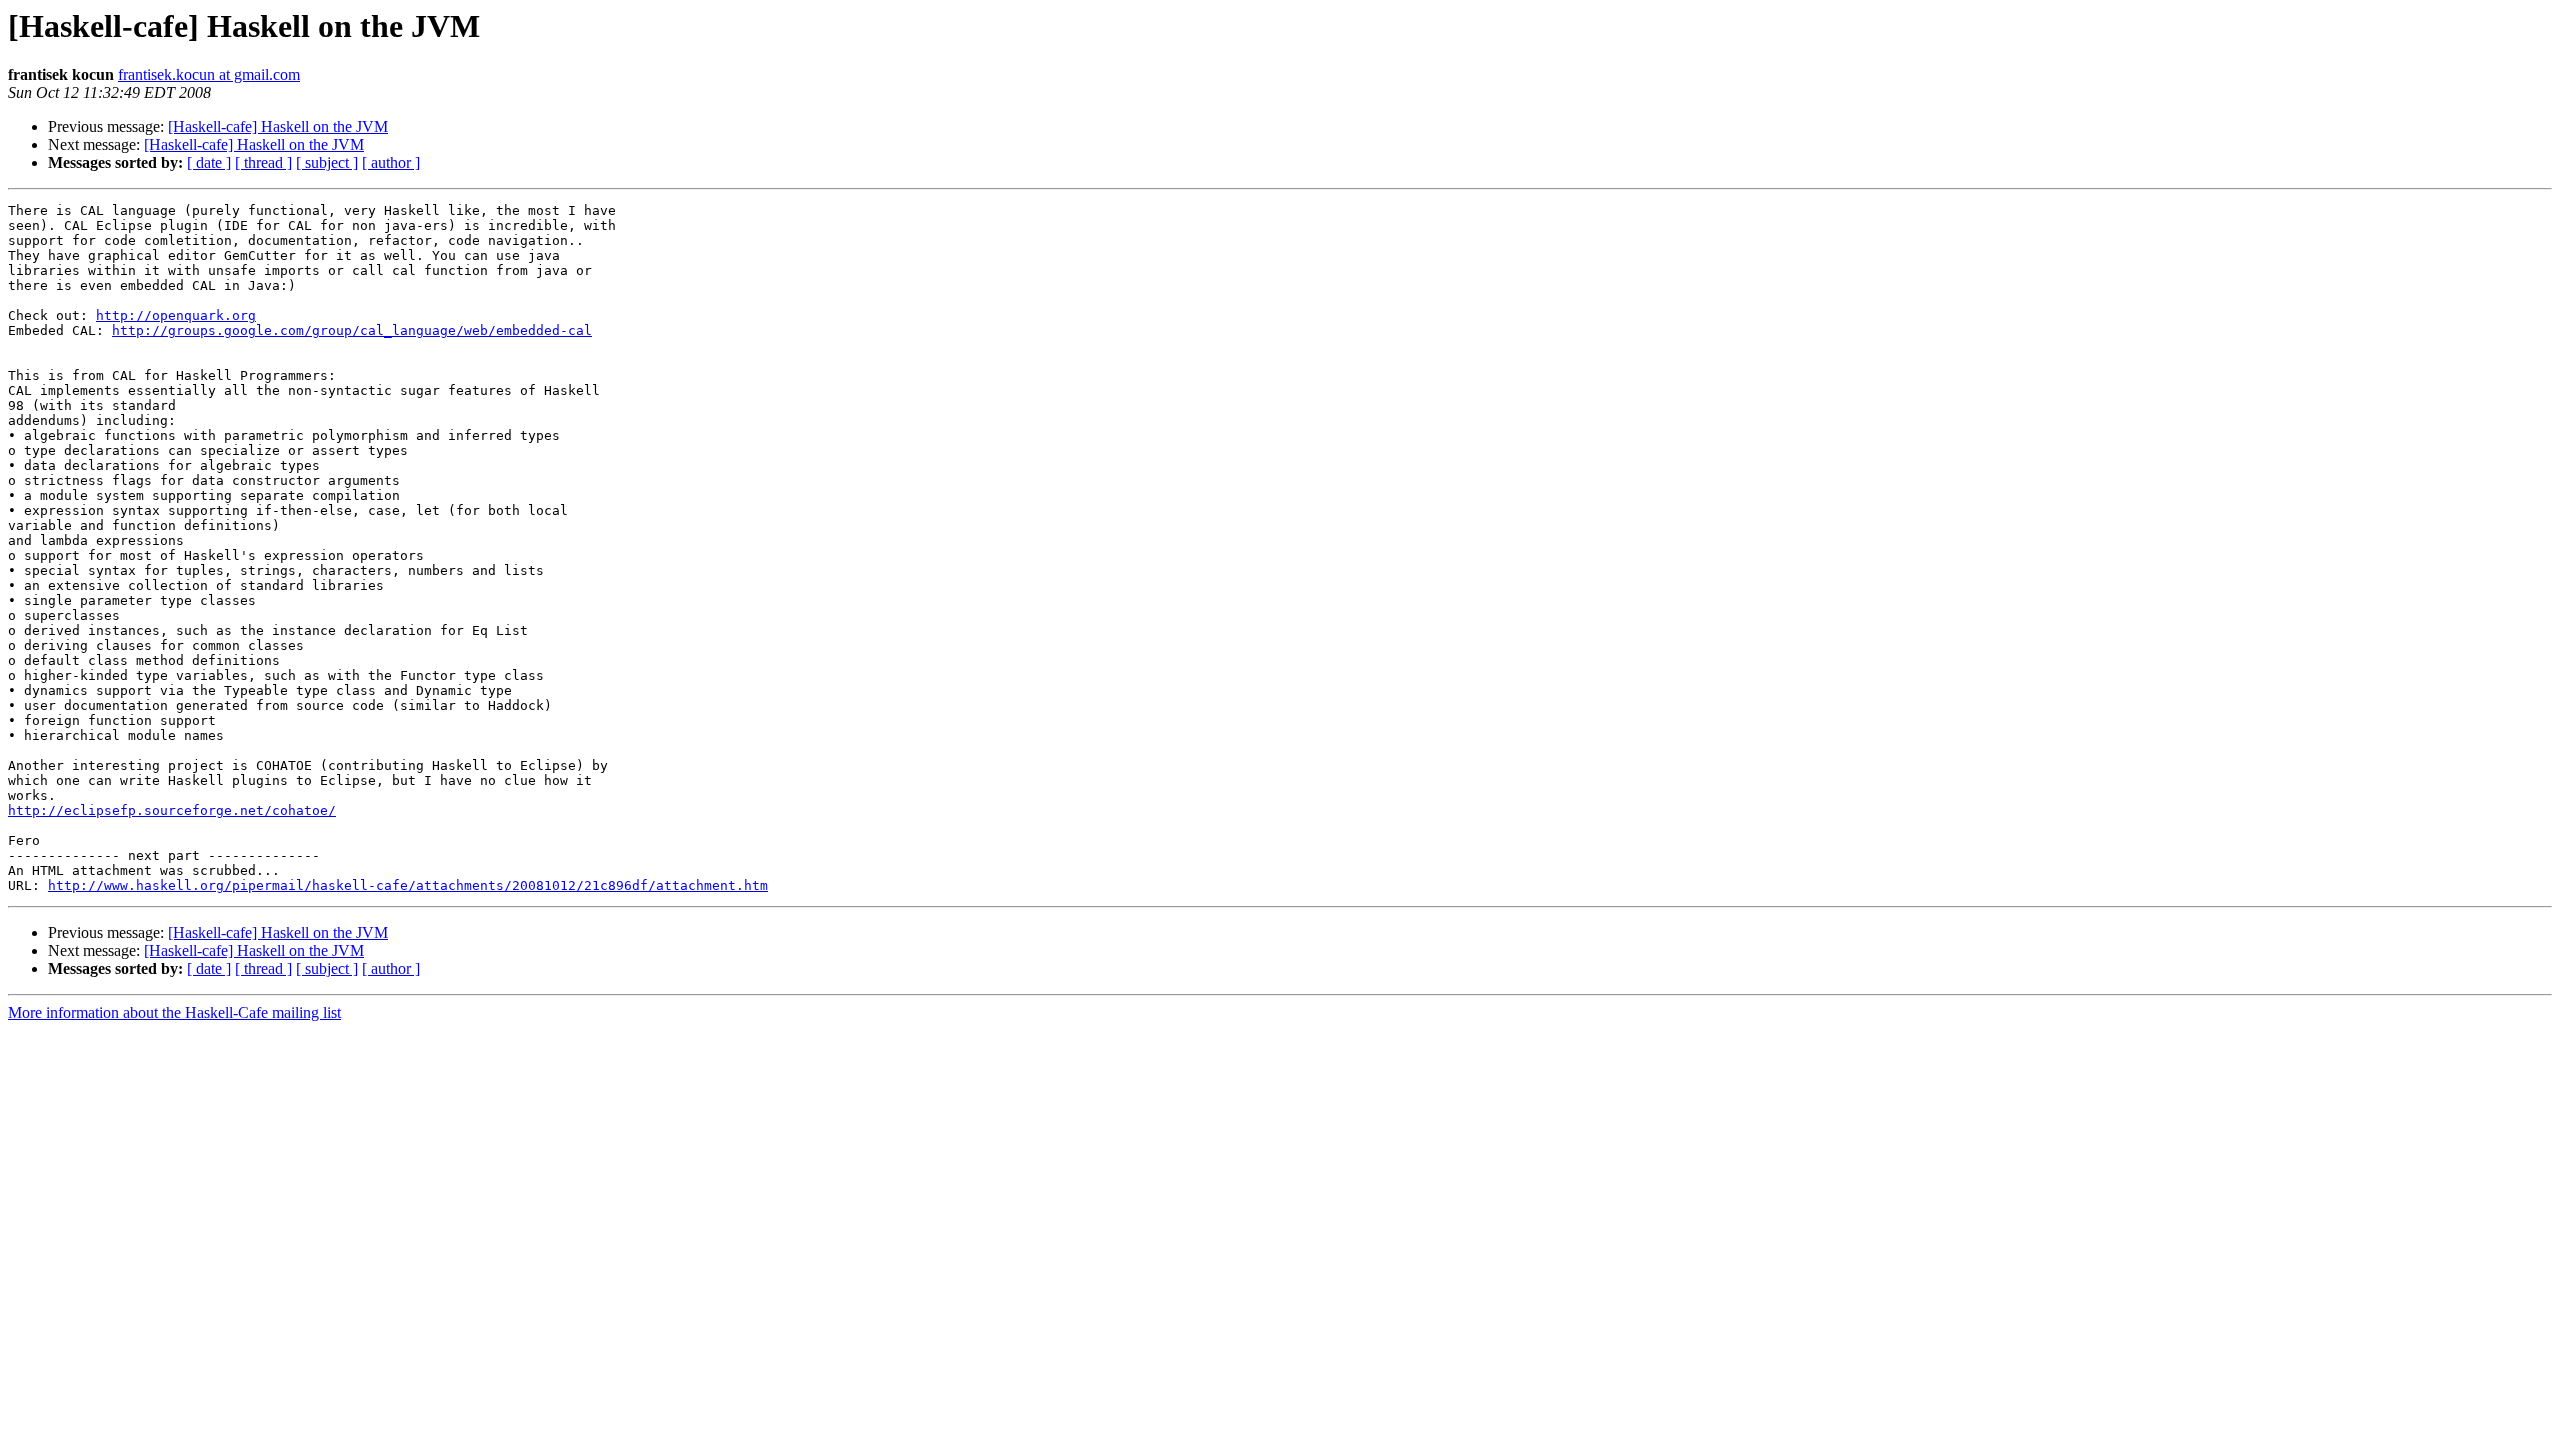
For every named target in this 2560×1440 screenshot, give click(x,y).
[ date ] (209, 162)
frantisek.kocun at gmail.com (209, 74)
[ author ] (391, 162)
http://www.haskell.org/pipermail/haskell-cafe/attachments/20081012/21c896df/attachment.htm (408, 885)
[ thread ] (263, 162)
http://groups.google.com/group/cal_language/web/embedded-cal (352, 330)
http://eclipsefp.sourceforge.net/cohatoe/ (172, 810)
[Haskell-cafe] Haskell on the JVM (278, 126)
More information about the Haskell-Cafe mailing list (174, 1012)
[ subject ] (327, 162)
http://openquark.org (176, 315)
